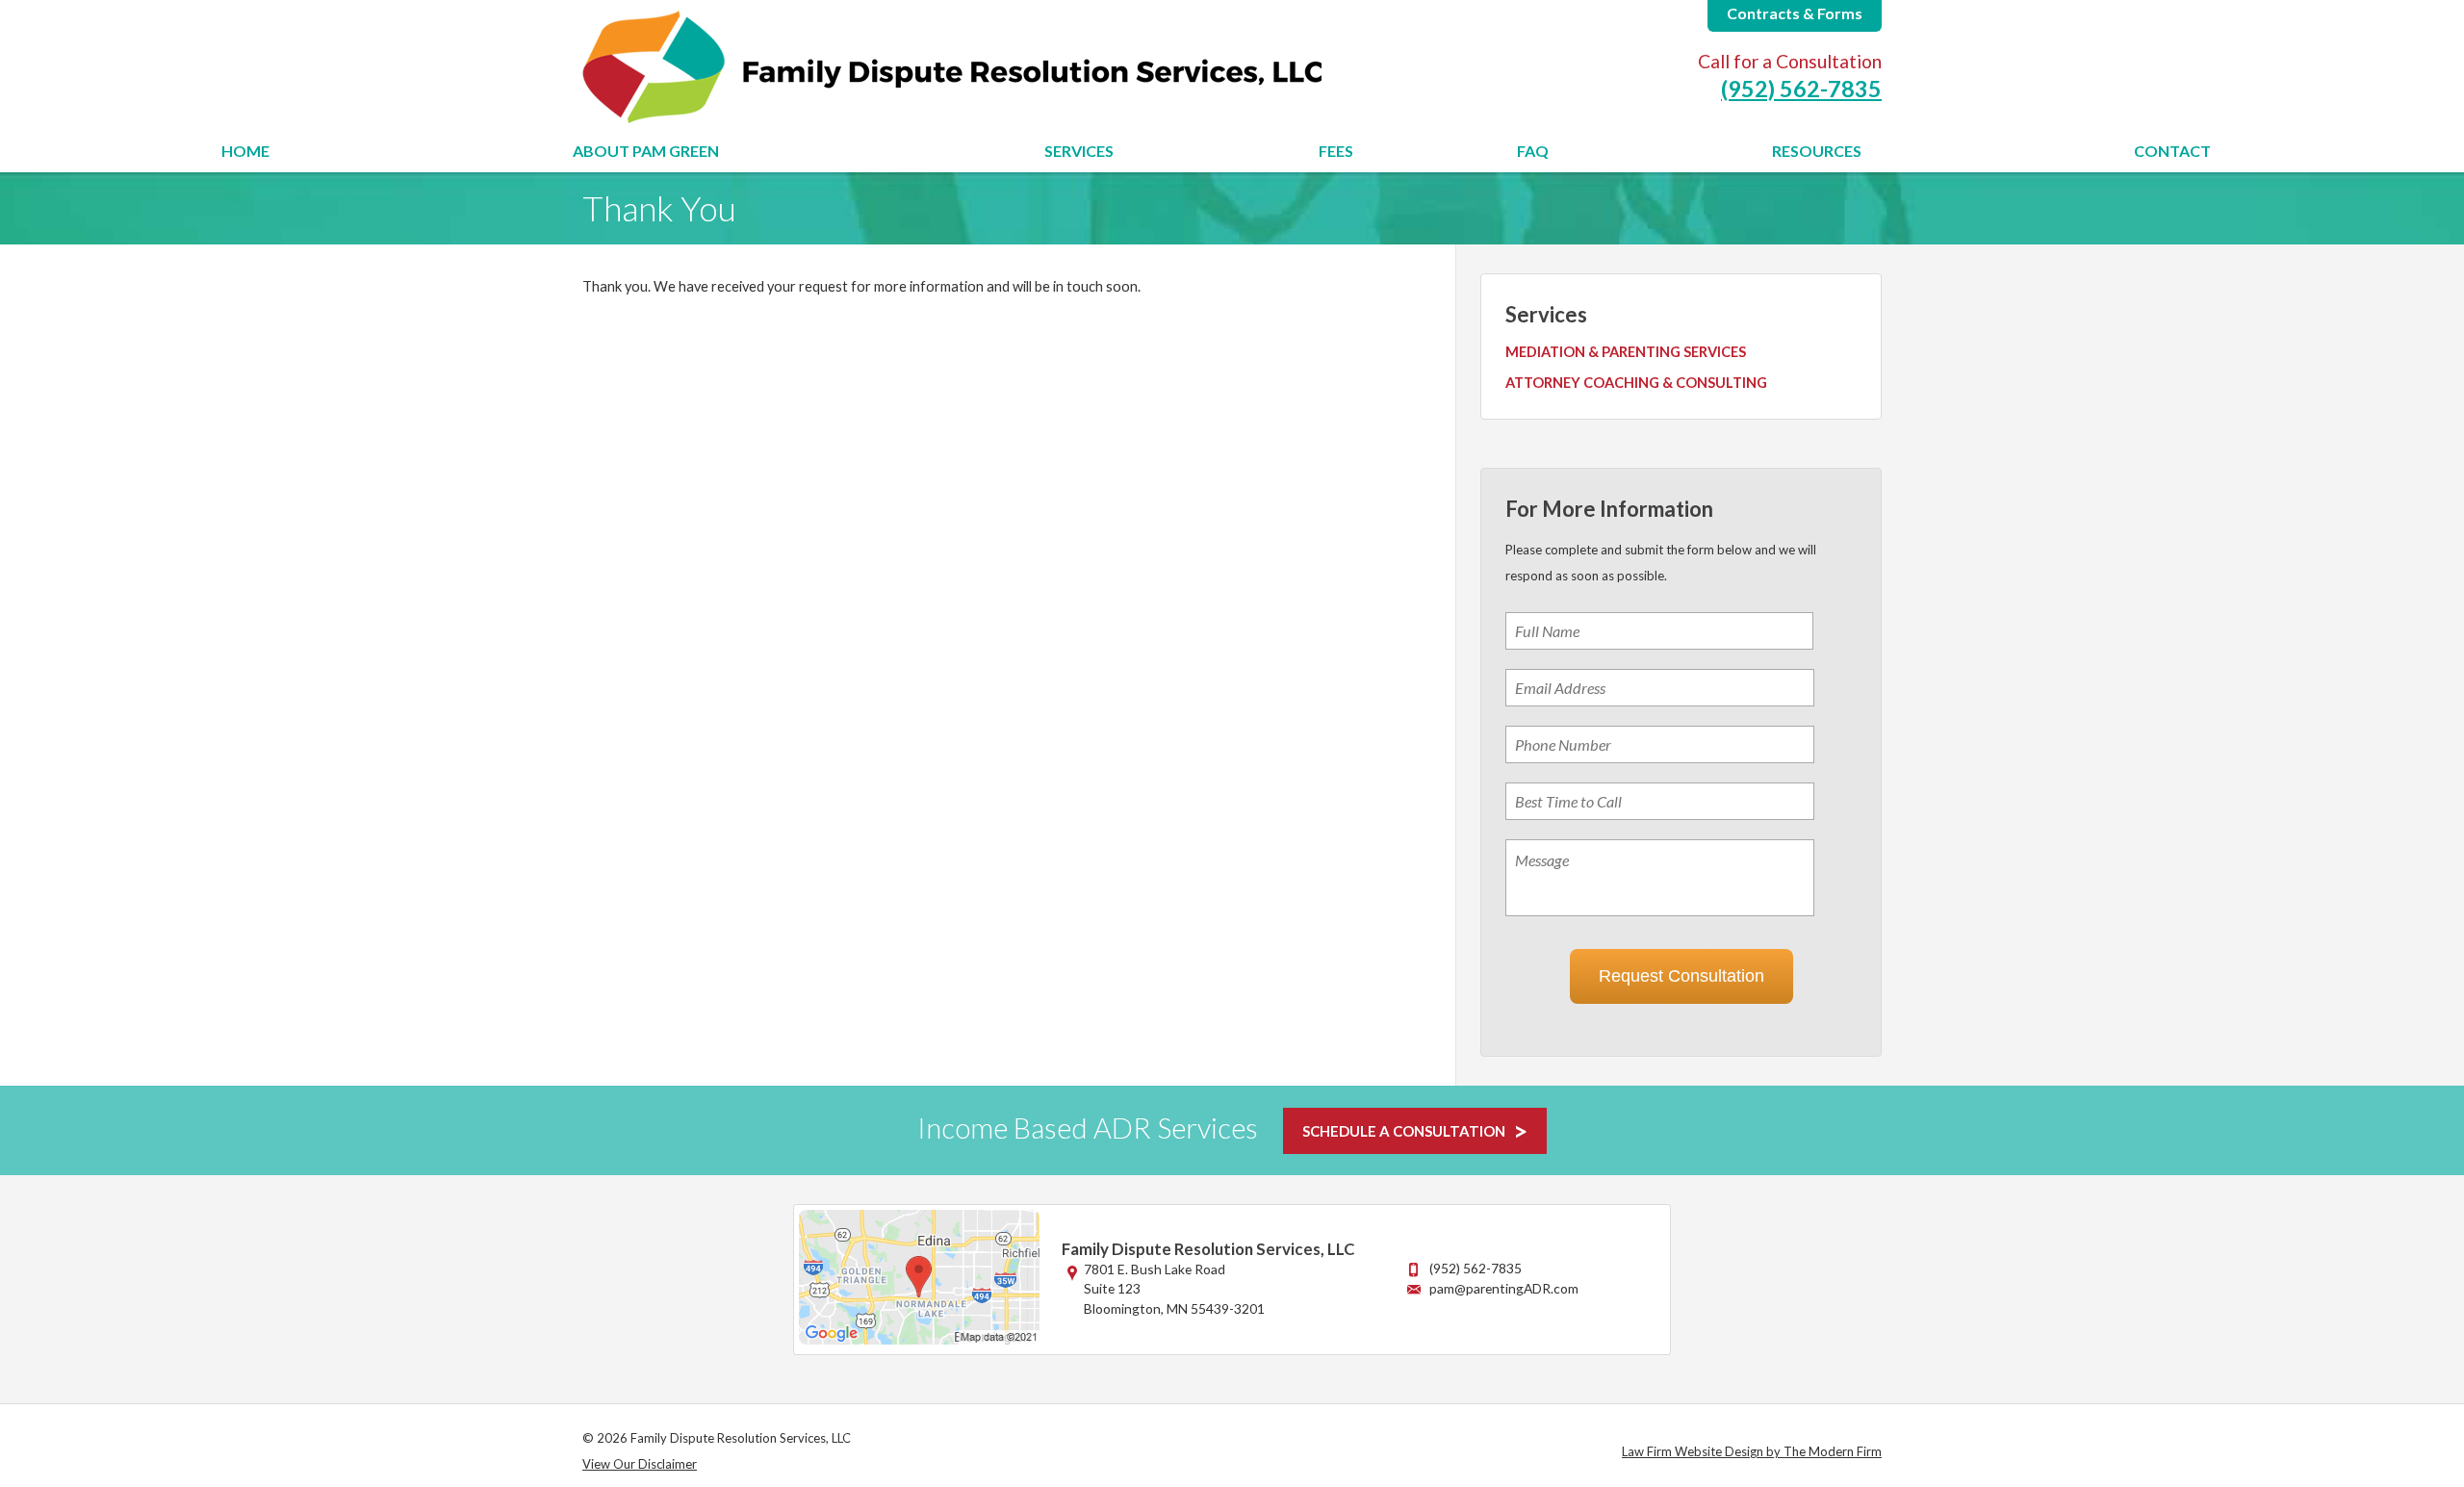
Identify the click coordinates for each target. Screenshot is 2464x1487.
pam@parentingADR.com (1504, 1288)
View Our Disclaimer (640, 1464)
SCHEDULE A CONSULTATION (1404, 1131)
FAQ (1533, 151)
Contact (2172, 151)
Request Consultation (1681, 976)
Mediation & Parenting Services (1626, 352)
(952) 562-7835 (1801, 89)
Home (245, 151)
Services (1079, 151)
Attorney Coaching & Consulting (1636, 383)
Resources (1817, 151)
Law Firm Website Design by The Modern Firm (1752, 1451)
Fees (1336, 151)
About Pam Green (646, 151)
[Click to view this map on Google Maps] (919, 1339)
